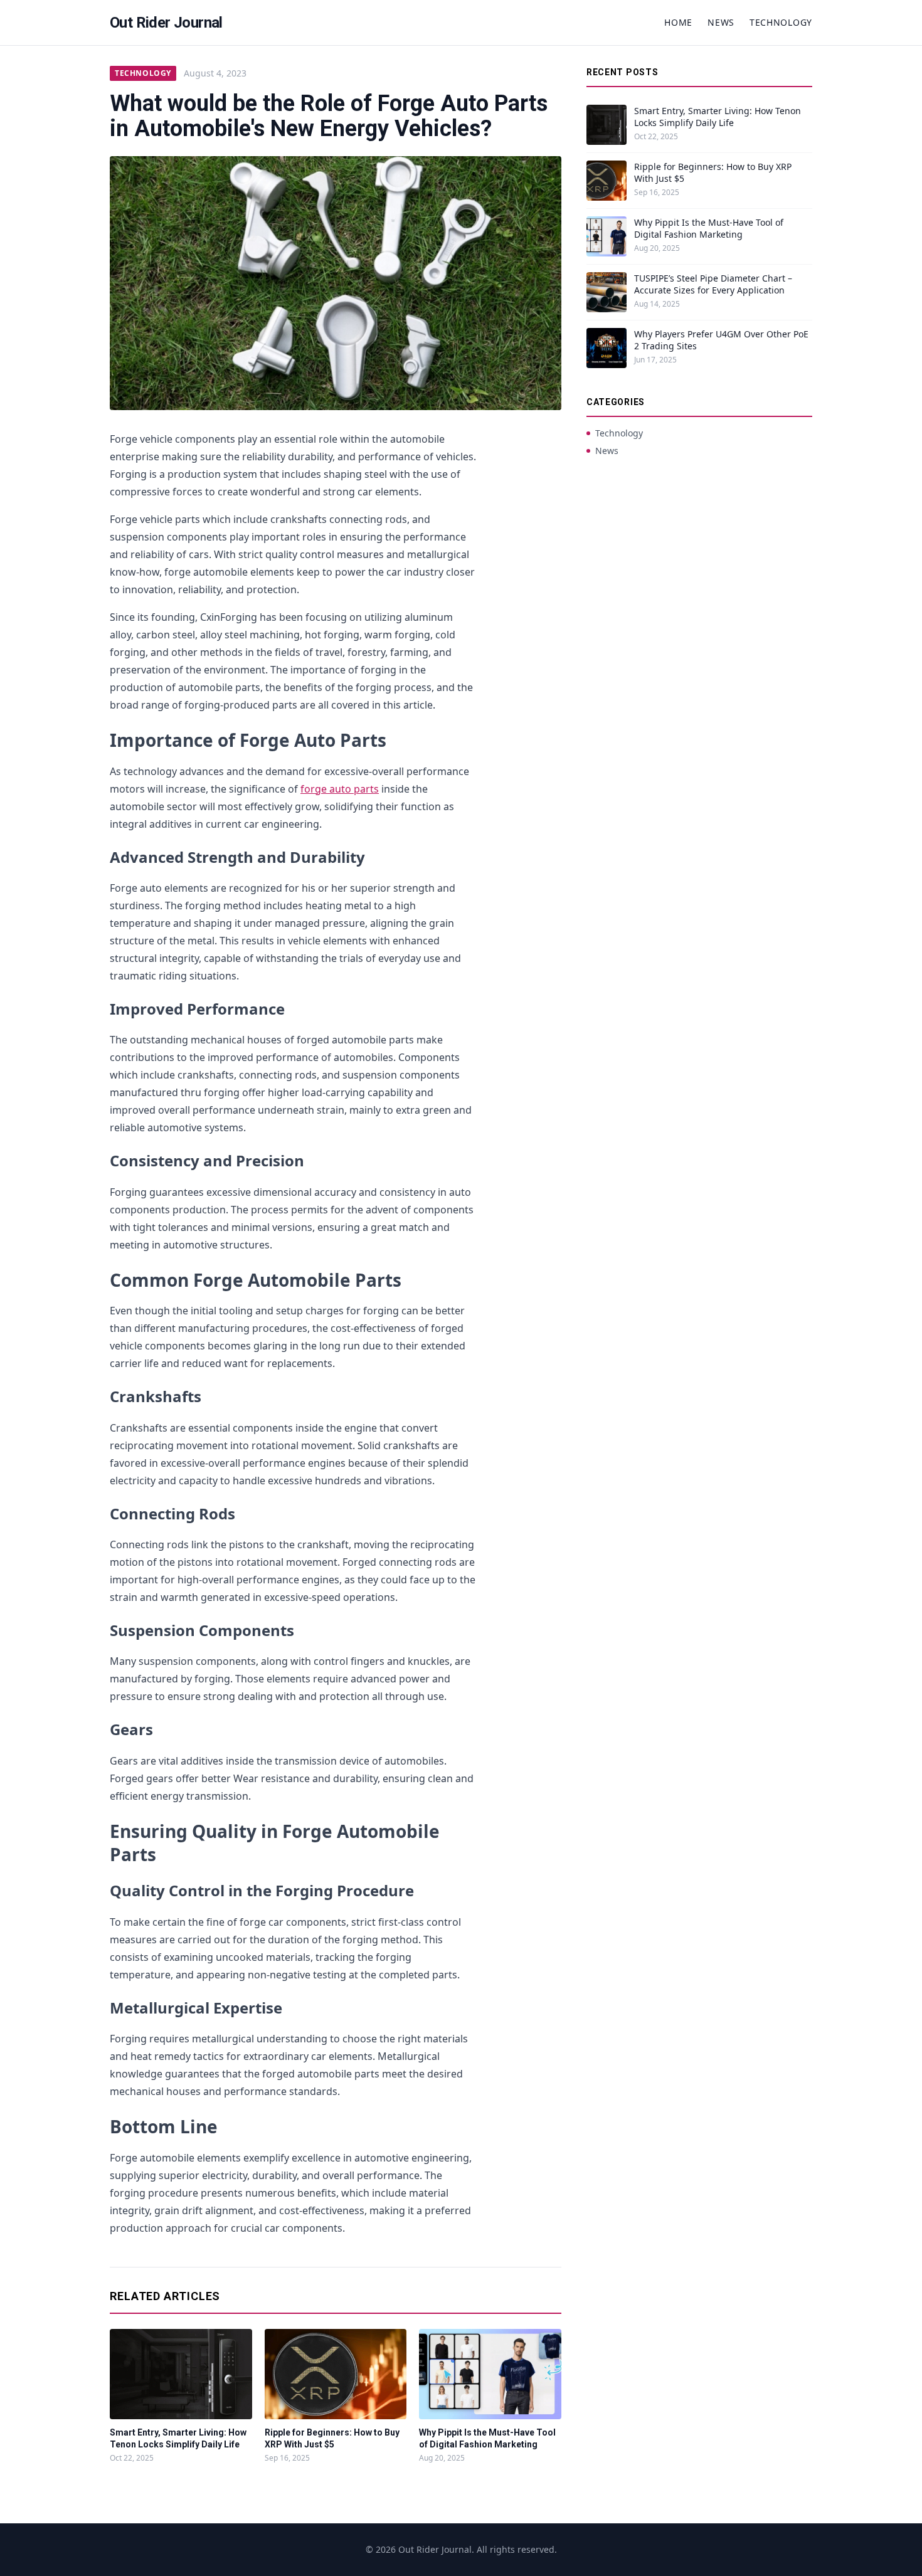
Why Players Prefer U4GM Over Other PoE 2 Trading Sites (721, 340)
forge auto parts (340, 789)
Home (678, 22)
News (721, 22)
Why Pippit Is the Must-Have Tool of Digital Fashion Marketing (709, 228)
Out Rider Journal (166, 23)
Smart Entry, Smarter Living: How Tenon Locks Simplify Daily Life (718, 117)
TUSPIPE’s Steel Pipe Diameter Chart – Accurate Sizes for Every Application (713, 284)
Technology (781, 22)
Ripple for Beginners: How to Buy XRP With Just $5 (713, 172)
